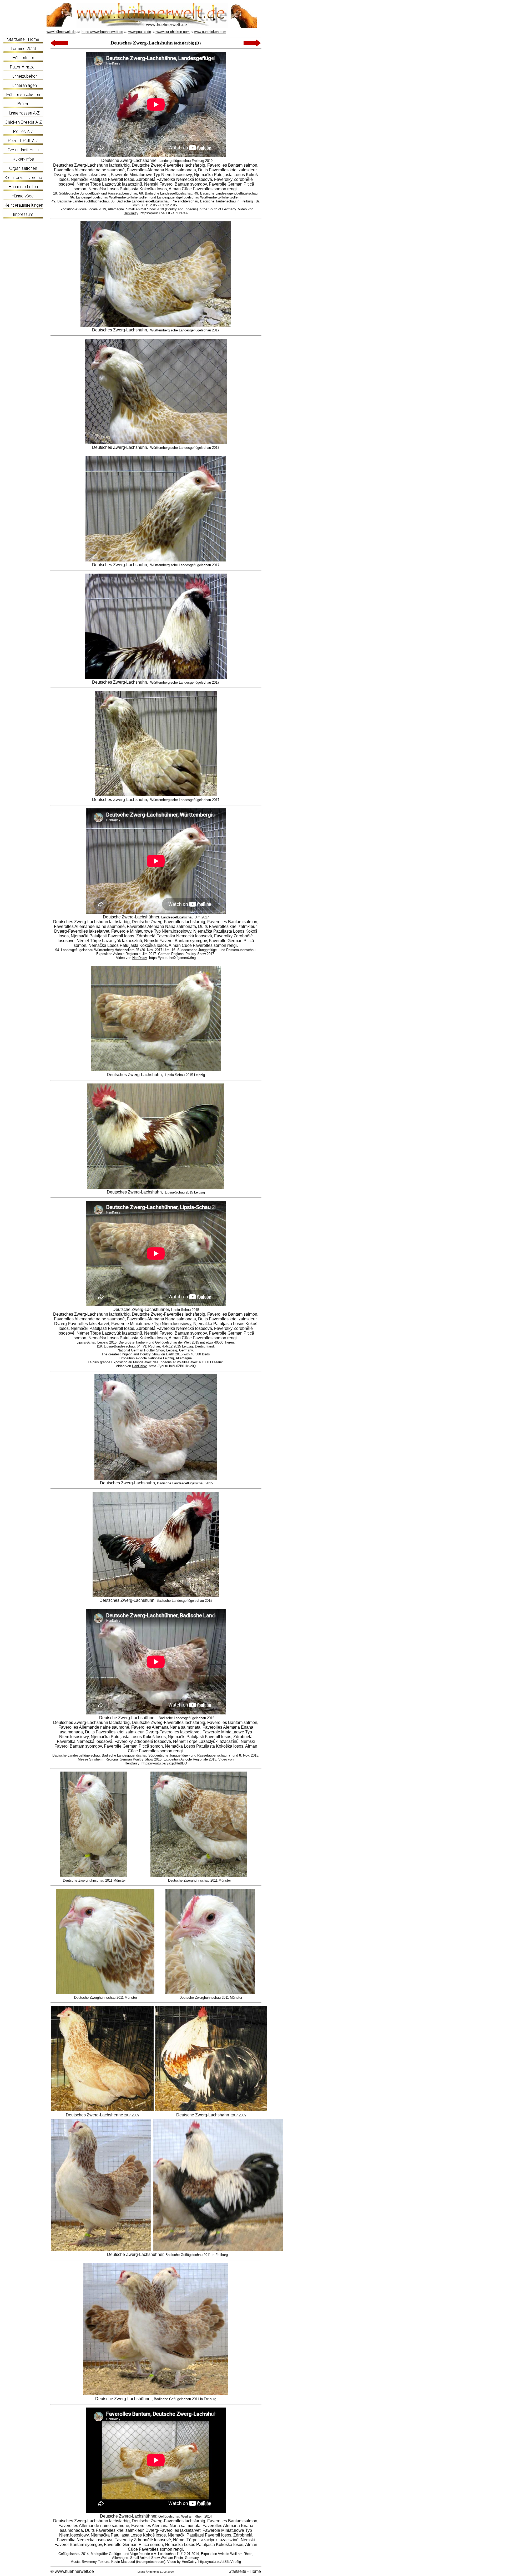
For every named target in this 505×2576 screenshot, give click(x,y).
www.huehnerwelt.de (74, 2571)
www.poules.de (140, 32)
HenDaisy (131, 213)
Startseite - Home (245, 2571)
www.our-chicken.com (173, 32)
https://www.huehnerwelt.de (102, 32)
